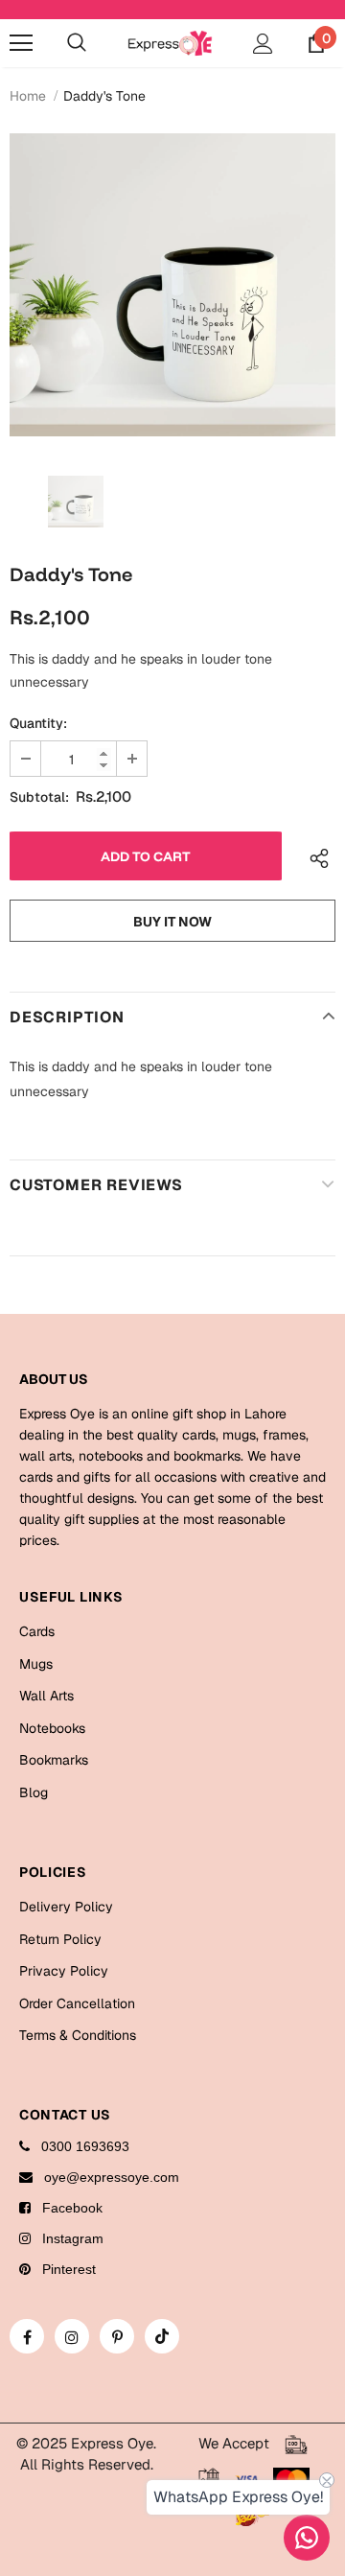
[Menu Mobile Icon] (21, 43)
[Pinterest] (117, 2336)
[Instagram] (72, 2336)
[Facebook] (27, 2336)
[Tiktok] (162, 2336)
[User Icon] (263, 44)
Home (28, 96)
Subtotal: (39, 797)
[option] (172, 285)
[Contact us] (307, 2538)
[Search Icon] (77, 43)
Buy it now (172, 922)
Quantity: (38, 723)
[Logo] (170, 43)
